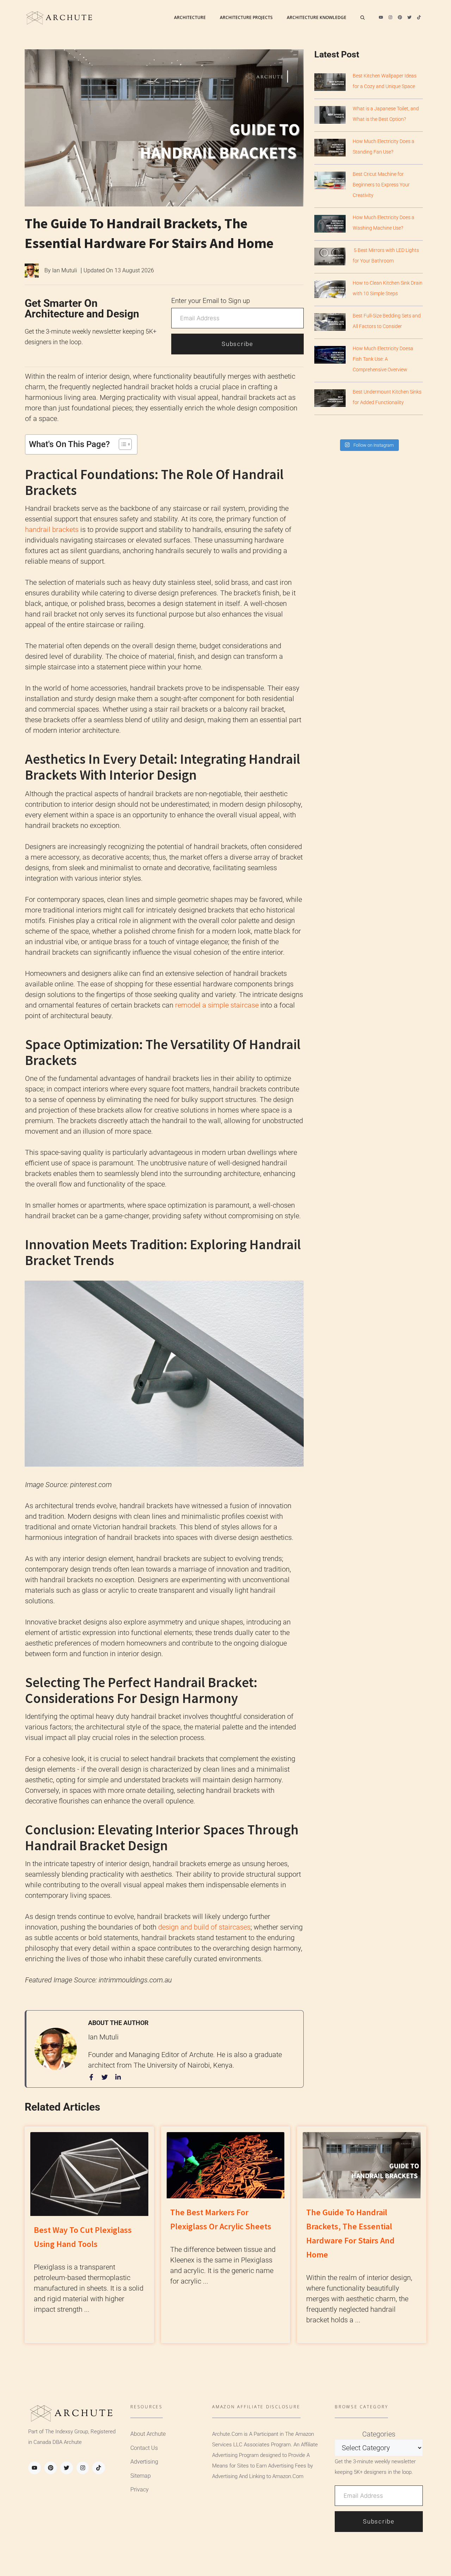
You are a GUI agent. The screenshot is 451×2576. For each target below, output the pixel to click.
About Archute (148, 2434)
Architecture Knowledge (317, 17)
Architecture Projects (246, 17)
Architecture (190, 17)
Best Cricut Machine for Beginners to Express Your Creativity (381, 185)
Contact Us (144, 2448)
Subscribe (237, 344)
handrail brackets (52, 530)
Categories (379, 2434)
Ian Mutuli (65, 270)
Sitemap (141, 2476)
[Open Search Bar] (363, 18)
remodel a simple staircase (217, 1005)
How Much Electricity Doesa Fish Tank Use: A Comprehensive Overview (383, 359)
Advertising (144, 2462)
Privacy (140, 2490)
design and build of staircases (204, 1927)
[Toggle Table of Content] (122, 444)
